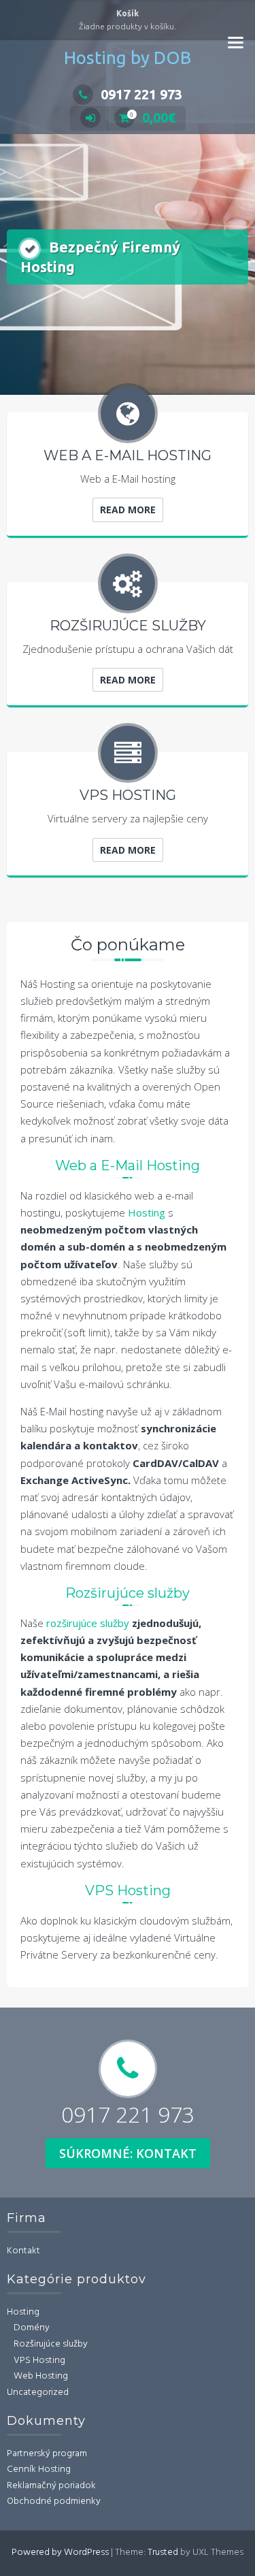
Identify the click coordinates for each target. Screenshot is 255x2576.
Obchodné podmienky (54, 2501)
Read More (128, 510)
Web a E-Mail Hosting (128, 1165)
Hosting (148, 1212)
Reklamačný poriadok (51, 2486)
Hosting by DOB (128, 58)
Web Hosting (41, 2376)
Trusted (163, 2553)
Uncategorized (38, 2393)
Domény (32, 2328)
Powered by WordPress (60, 2553)
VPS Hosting (128, 1890)
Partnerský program (47, 2454)
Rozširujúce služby (128, 1593)
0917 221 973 (141, 94)
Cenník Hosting (39, 2469)
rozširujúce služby (89, 1623)
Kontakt (23, 2251)
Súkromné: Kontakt (128, 2153)
